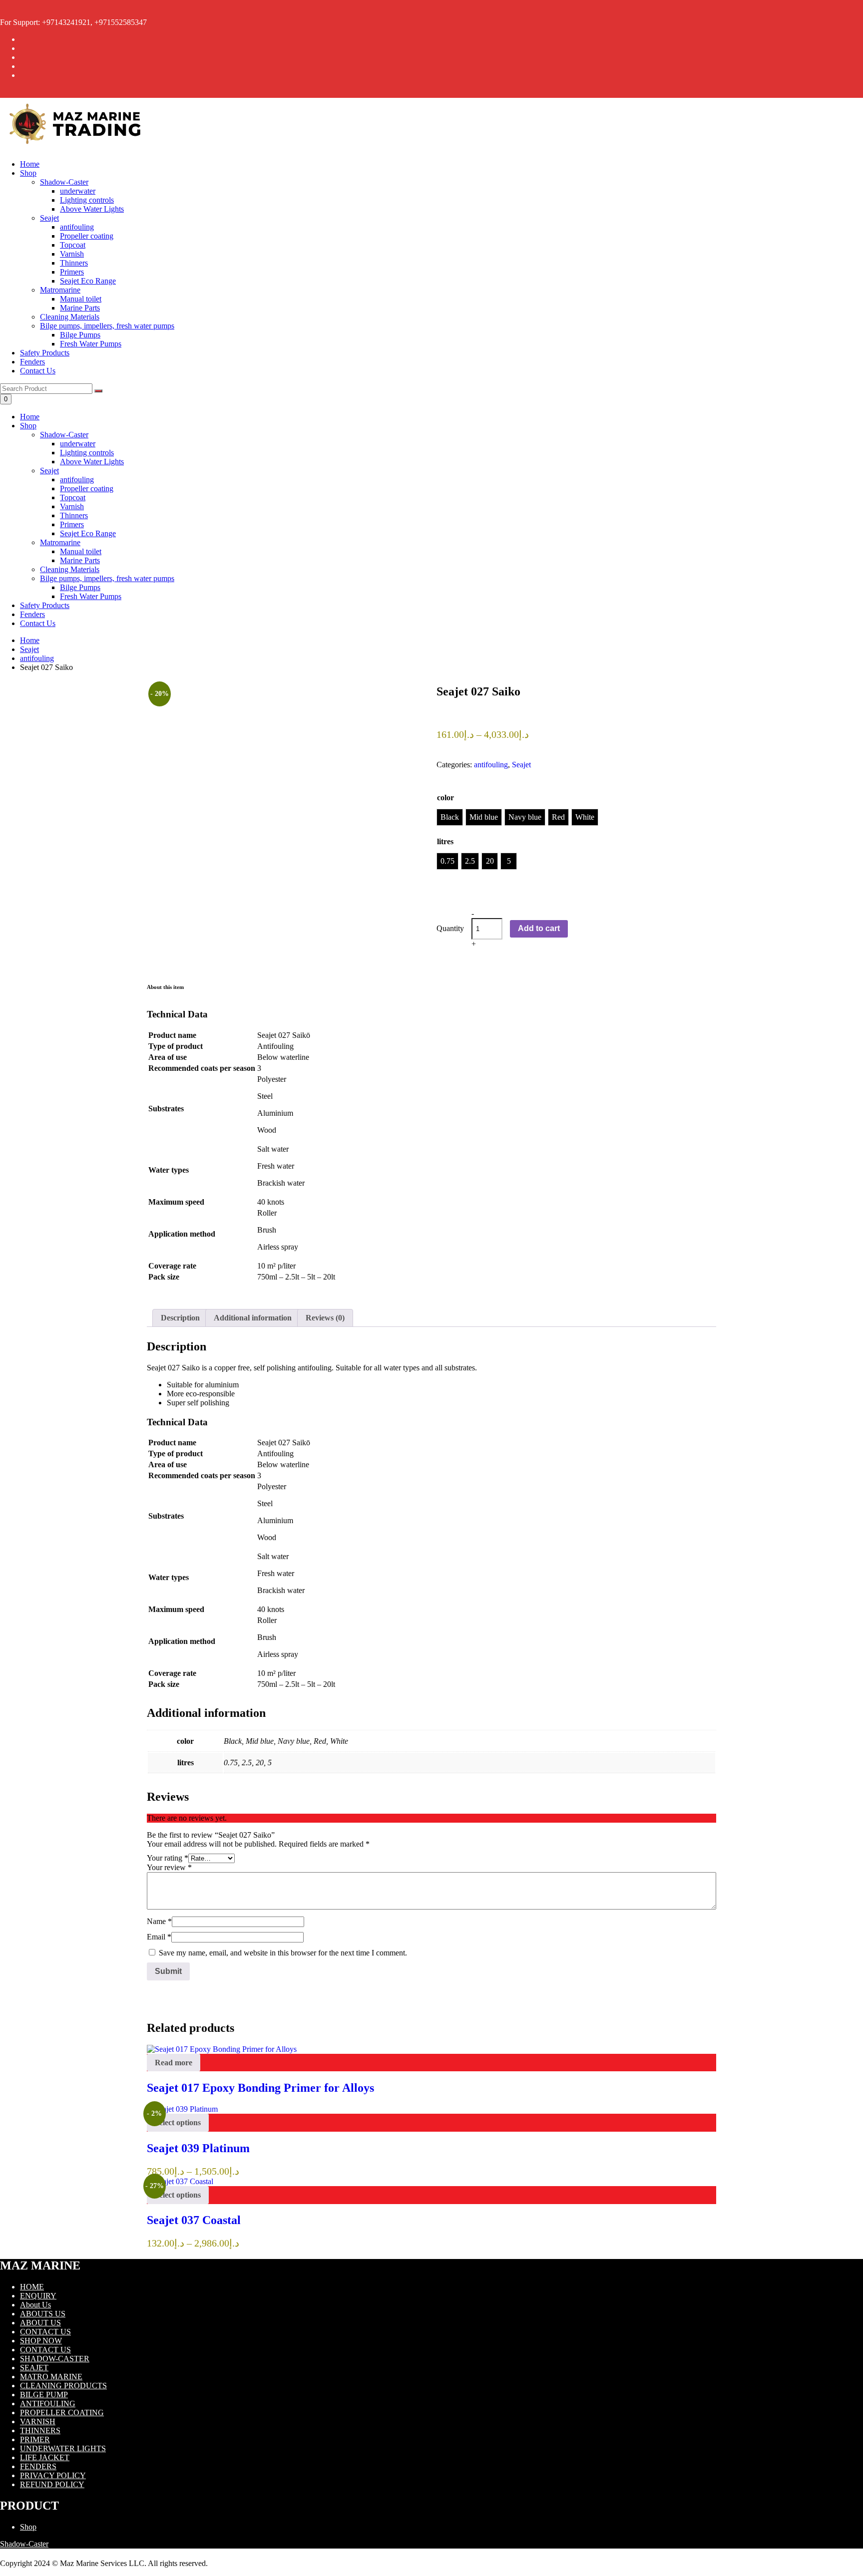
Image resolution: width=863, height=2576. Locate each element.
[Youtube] (23, 75)
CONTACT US (45, 2332)
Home (30, 164)
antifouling (77, 480)
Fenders (32, 362)
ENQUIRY (38, 2296)
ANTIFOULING (48, 2404)
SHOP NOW (41, 2341)
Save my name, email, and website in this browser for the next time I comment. (283, 1953)
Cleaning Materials (70, 569)
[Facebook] (23, 39)
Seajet (49, 471)
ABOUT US (40, 2323)
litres (445, 841)
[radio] (450, 817)
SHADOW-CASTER (55, 2359)
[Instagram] (23, 57)
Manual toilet (81, 551)
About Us (35, 2305)
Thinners (74, 515)
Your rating (168, 1858)
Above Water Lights (92, 462)
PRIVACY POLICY (53, 2475)
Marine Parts (80, 560)
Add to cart (539, 928)
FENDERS (38, 2466)
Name (159, 1921)
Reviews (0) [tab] (325, 1318)
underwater (78, 444)
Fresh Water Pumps (91, 596)
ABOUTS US (43, 2314)
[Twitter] (23, 48)
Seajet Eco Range (88, 533)
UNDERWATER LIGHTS (63, 2448)
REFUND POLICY (52, 2484)
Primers (72, 524)
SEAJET (34, 2368)
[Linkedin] (23, 66)
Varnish (72, 506)
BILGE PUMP (44, 2395)
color (445, 798)
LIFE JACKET (45, 2457)
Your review (169, 1867)
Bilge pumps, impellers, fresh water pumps (107, 578)
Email (159, 1937)
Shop (28, 173)
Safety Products (45, 353)
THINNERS (40, 2430)
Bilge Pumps (80, 587)
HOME (32, 2287)
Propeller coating (87, 488)
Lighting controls (87, 453)
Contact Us (38, 371)
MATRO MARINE (51, 2377)
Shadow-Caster (64, 435)
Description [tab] (180, 1318)
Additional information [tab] (253, 1318)
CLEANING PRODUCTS (63, 2386)
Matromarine (60, 542)
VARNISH (38, 2421)
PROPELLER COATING (62, 2413)
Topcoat (73, 497)
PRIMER (35, 2439)
